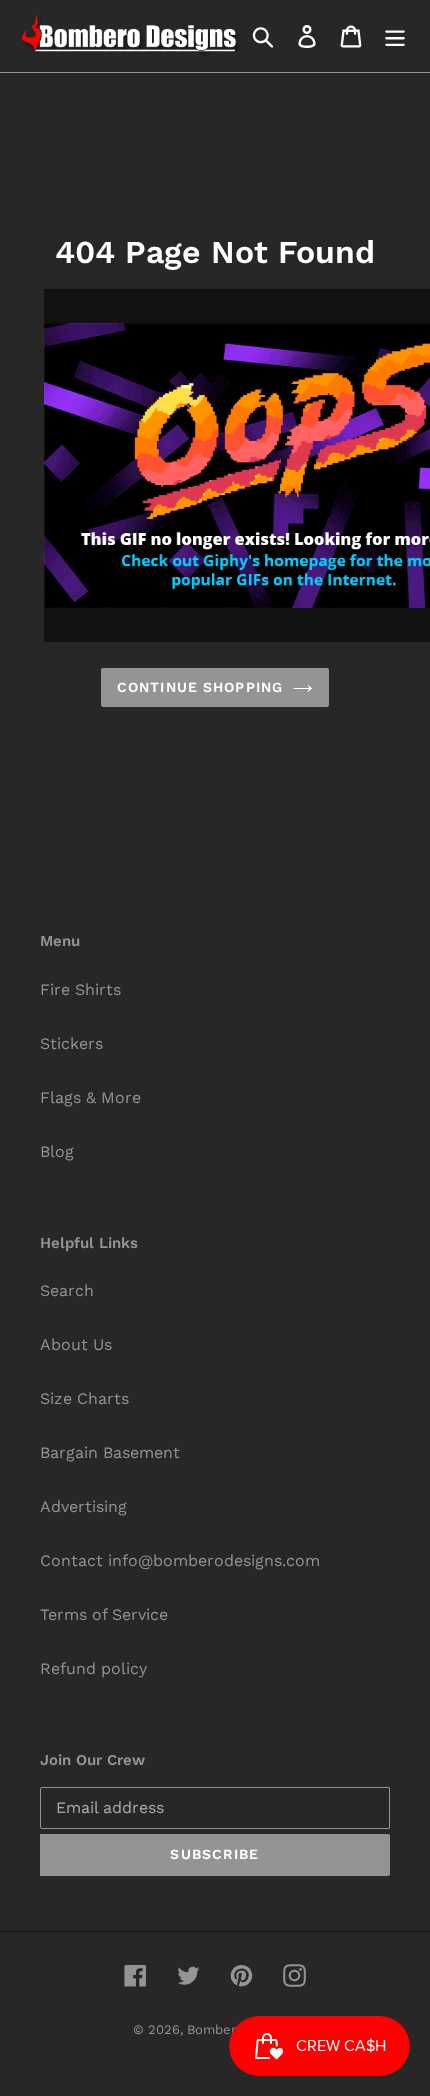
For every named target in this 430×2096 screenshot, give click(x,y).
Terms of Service (104, 1614)
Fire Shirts (80, 989)
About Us (76, 1344)
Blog (57, 1151)
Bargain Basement (110, 1452)
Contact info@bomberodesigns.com (180, 1560)
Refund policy (93, 1668)
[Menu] (395, 36)
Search (67, 1290)
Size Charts (84, 1398)
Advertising (83, 1506)
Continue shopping (200, 687)
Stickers (71, 1043)
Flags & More (90, 1097)
